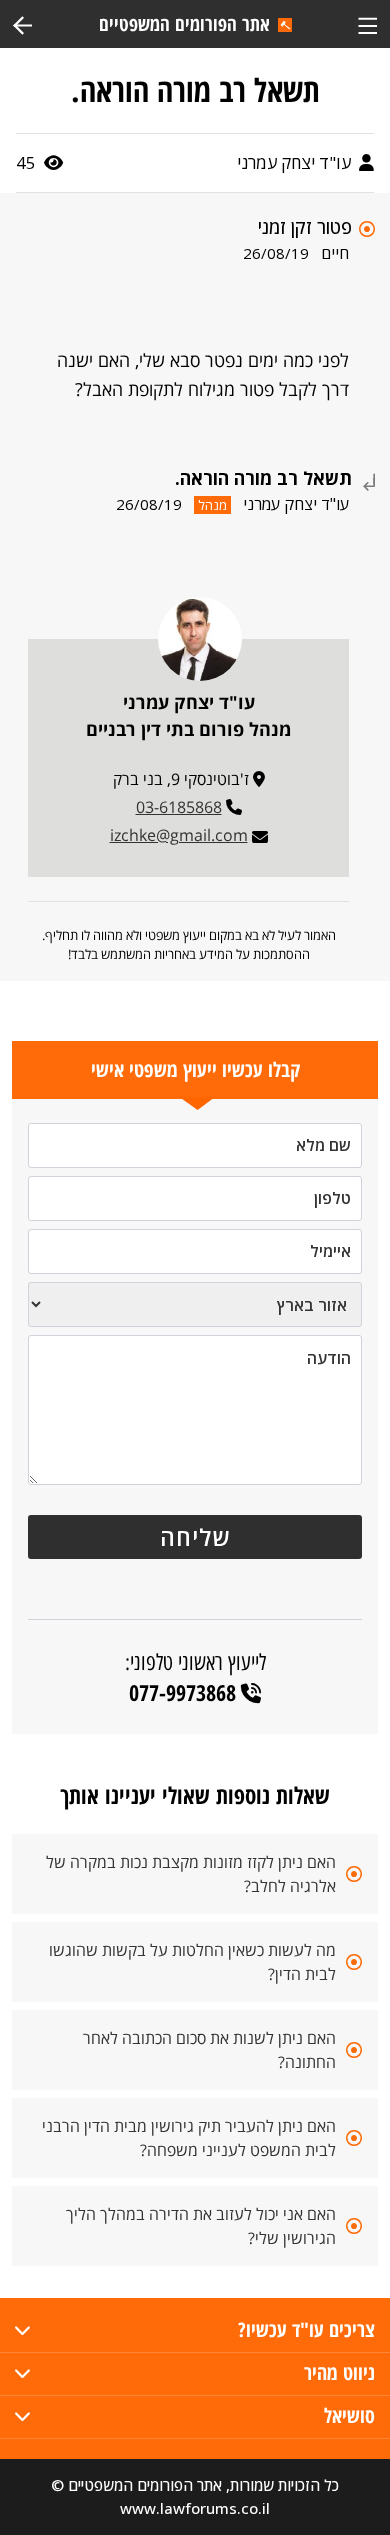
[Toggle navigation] (367, 23)
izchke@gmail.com (179, 835)
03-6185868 (179, 807)
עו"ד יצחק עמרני (296, 162)
